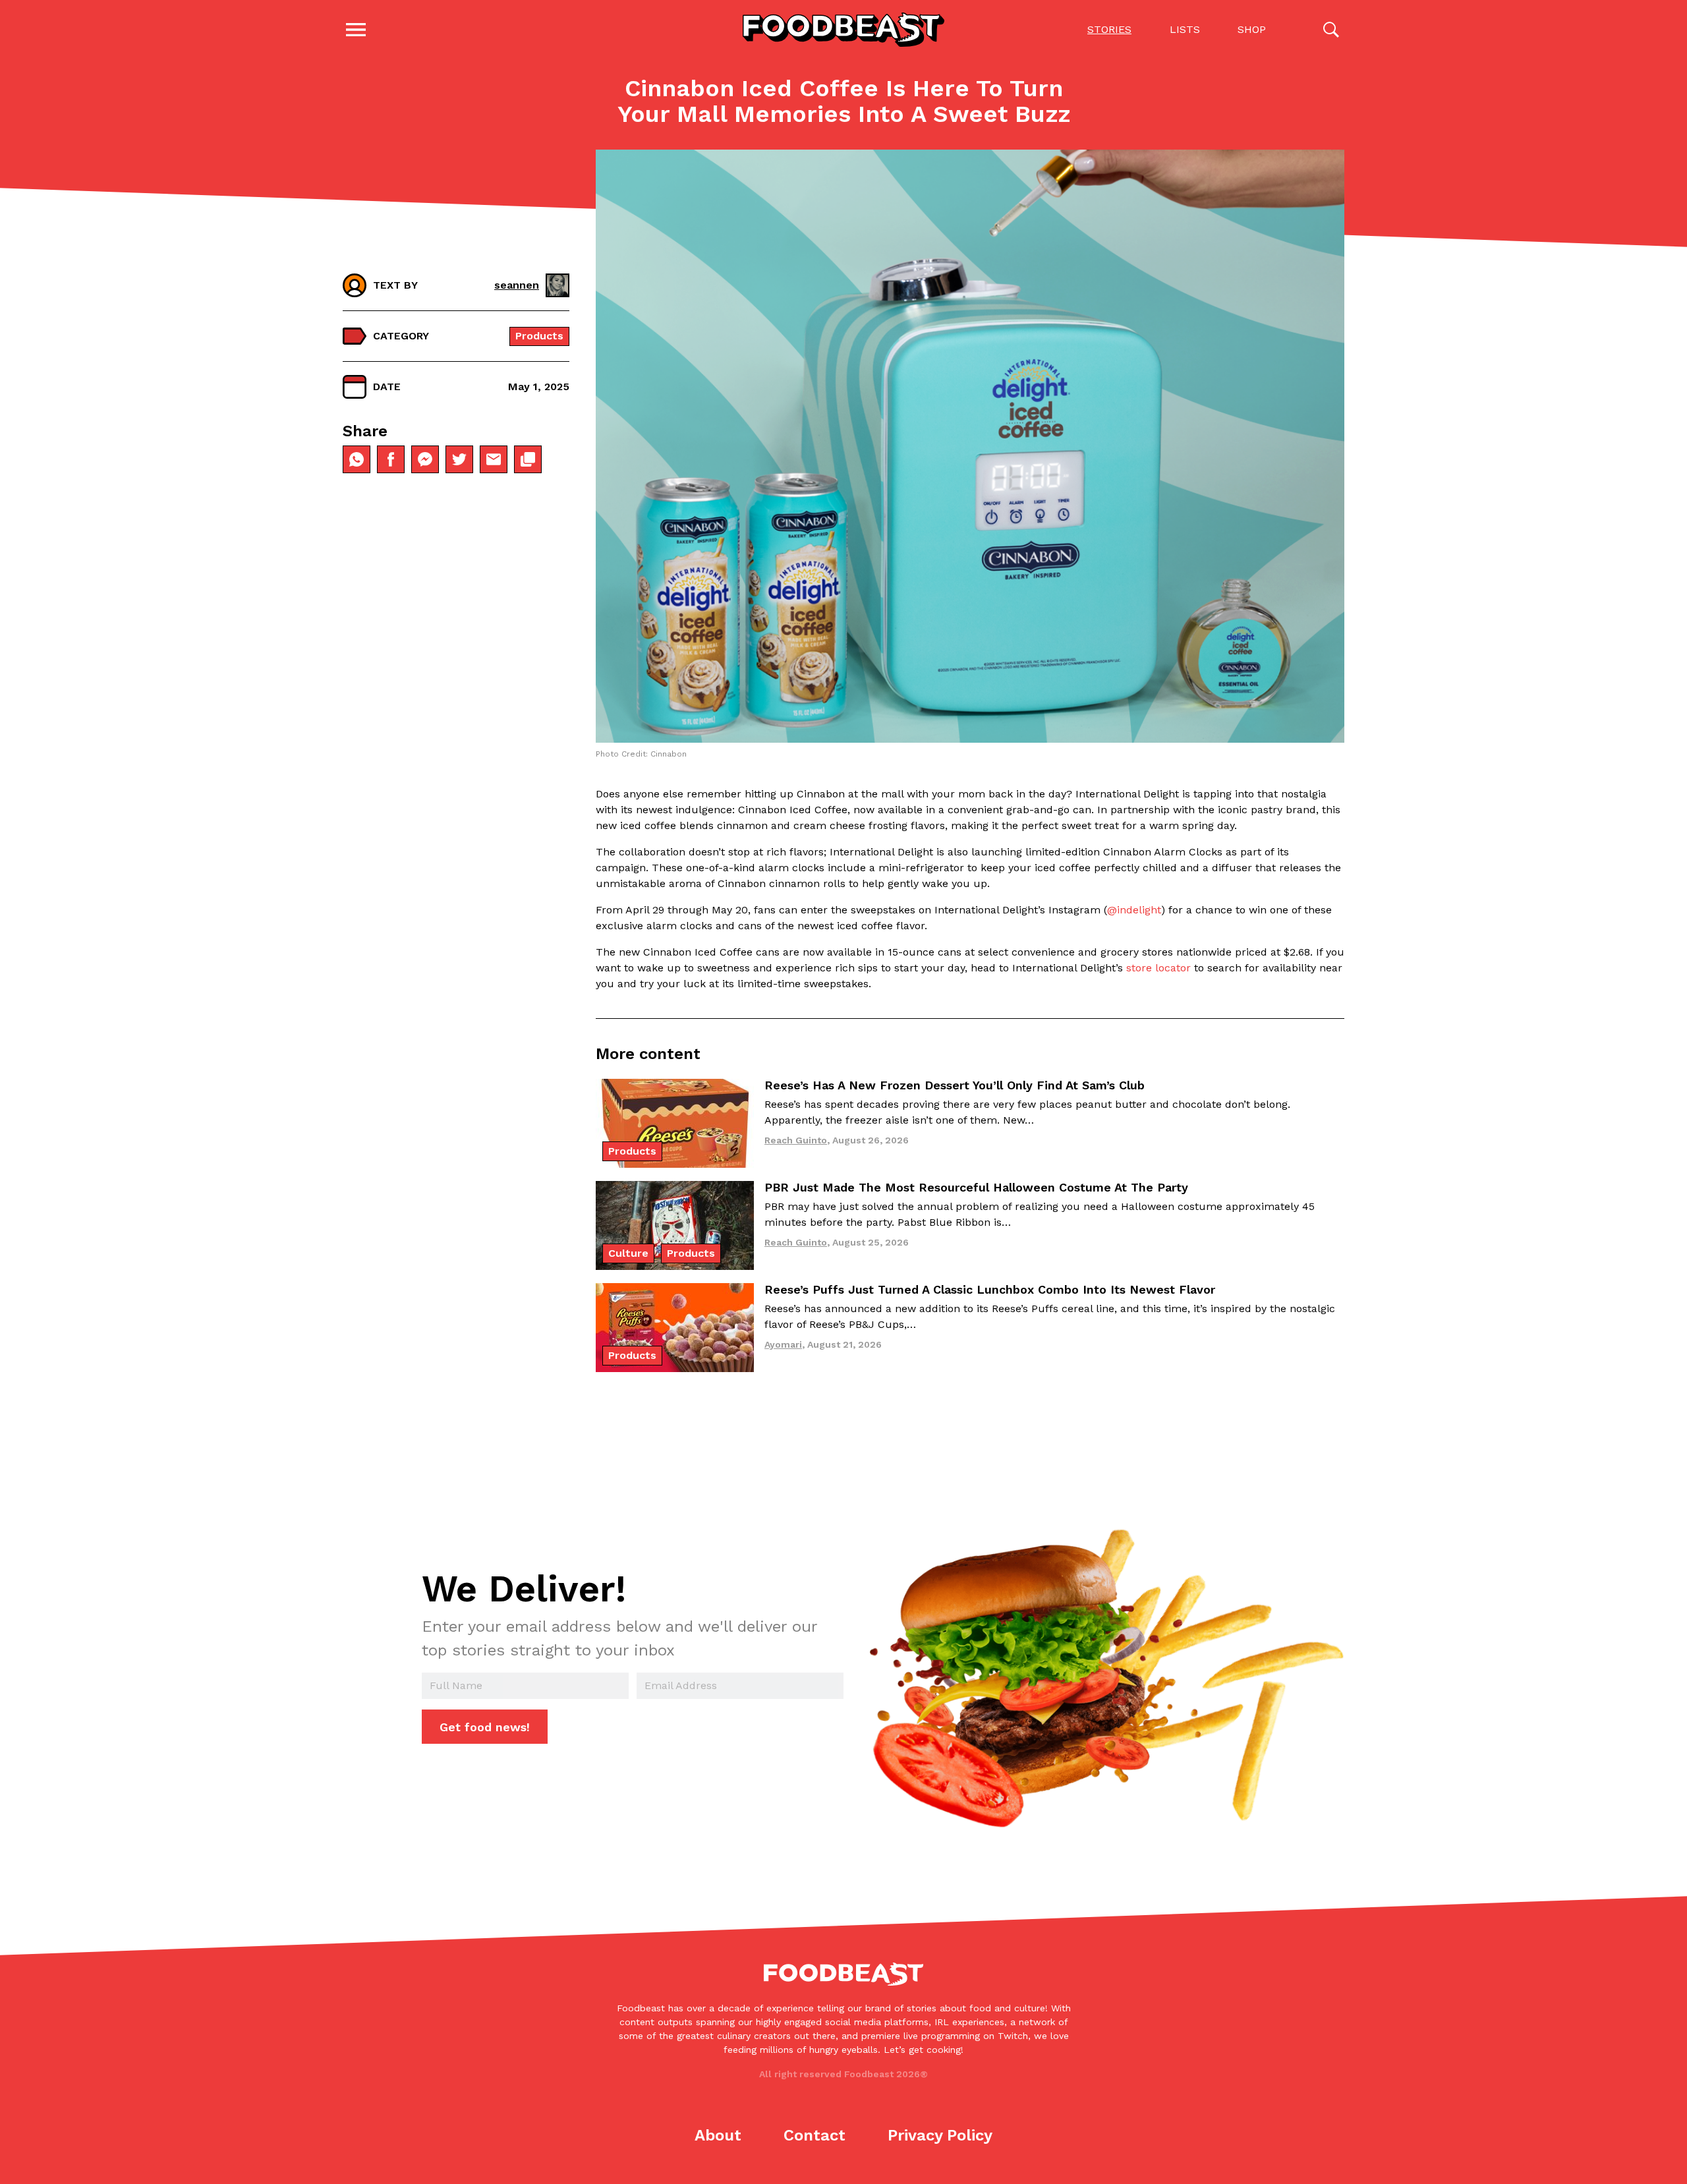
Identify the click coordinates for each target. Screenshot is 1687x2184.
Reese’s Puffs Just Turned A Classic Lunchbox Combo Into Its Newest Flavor (990, 1289)
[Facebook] (391, 459)
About (718, 2135)
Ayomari (783, 1344)
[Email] (494, 459)
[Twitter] (459, 459)
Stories (1109, 29)
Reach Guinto (796, 1140)
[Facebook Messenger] (425, 459)
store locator (1158, 968)
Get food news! (485, 1727)
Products (539, 336)
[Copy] (528, 459)
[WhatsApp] (357, 459)
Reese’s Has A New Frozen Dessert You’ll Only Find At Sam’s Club (955, 1085)
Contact (815, 2135)
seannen (517, 285)
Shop (1252, 29)
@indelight (1134, 910)
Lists (1185, 29)
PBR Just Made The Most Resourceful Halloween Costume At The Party (976, 1187)
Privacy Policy (940, 2135)
